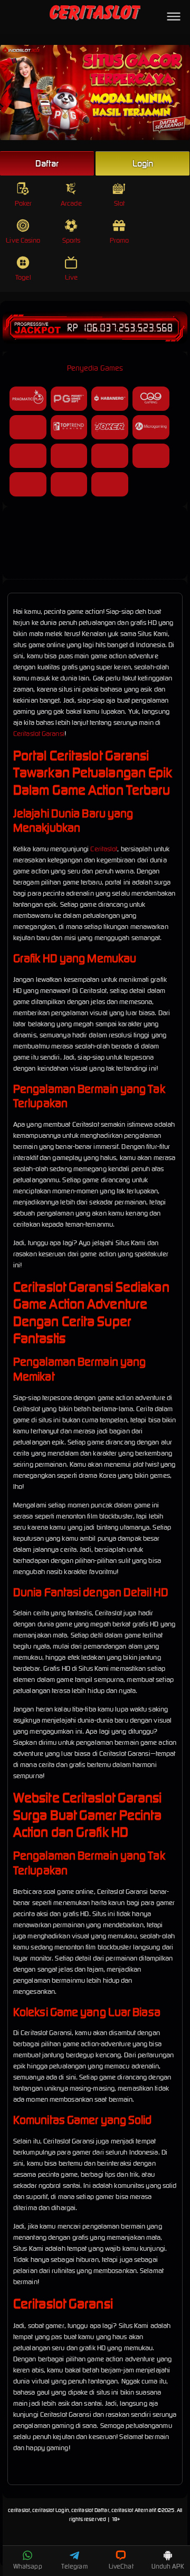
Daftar (47, 163)
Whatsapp (28, 2566)
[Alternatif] (95, 565)
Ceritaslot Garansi (39, 734)
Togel (23, 277)
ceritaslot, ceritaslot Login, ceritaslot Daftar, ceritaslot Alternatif (82, 2510)
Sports (72, 240)
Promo (120, 240)
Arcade (71, 203)
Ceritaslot (104, 849)
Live (71, 277)
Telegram (74, 2566)
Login (143, 163)
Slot (119, 203)
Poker (23, 203)
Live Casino (23, 240)
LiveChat (121, 2566)
